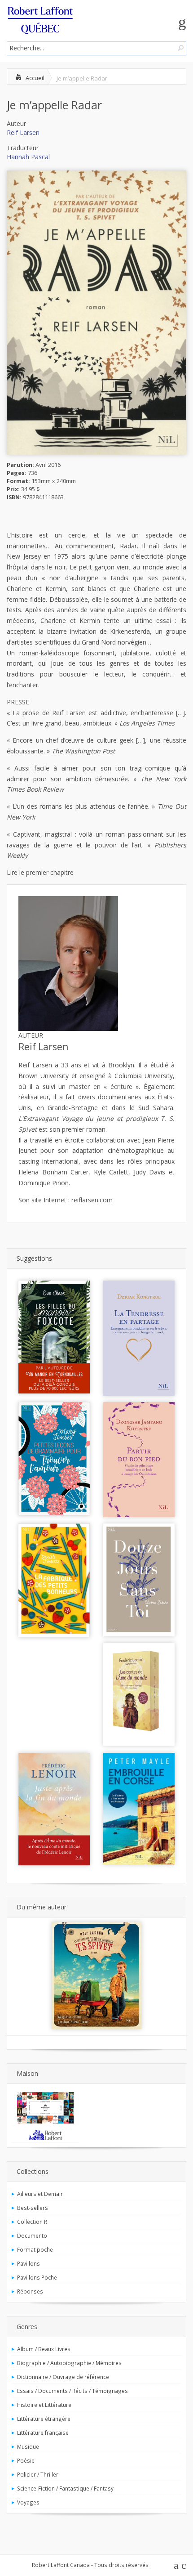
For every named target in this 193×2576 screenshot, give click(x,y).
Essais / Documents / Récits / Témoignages (72, 2391)
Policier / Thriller (38, 2474)
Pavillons (29, 2263)
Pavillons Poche (37, 2277)
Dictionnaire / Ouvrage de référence (63, 2377)
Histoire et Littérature (44, 2405)
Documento (32, 2236)
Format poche (35, 2249)
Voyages (28, 2502)
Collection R (32, 2222)
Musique (28, 2446)
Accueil (35, 78)
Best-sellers (33, 2208)
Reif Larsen (23, 132)
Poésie (26, 2460)
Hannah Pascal (28, 157)
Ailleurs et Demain (40, 2194)
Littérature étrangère (44, 2419)
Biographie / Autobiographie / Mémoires (69, 2363)
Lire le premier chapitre (40, 872)
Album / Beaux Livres (44, 2349)
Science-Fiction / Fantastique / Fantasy (65, 2488)
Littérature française (43, 2433)
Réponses (30, 2291)
